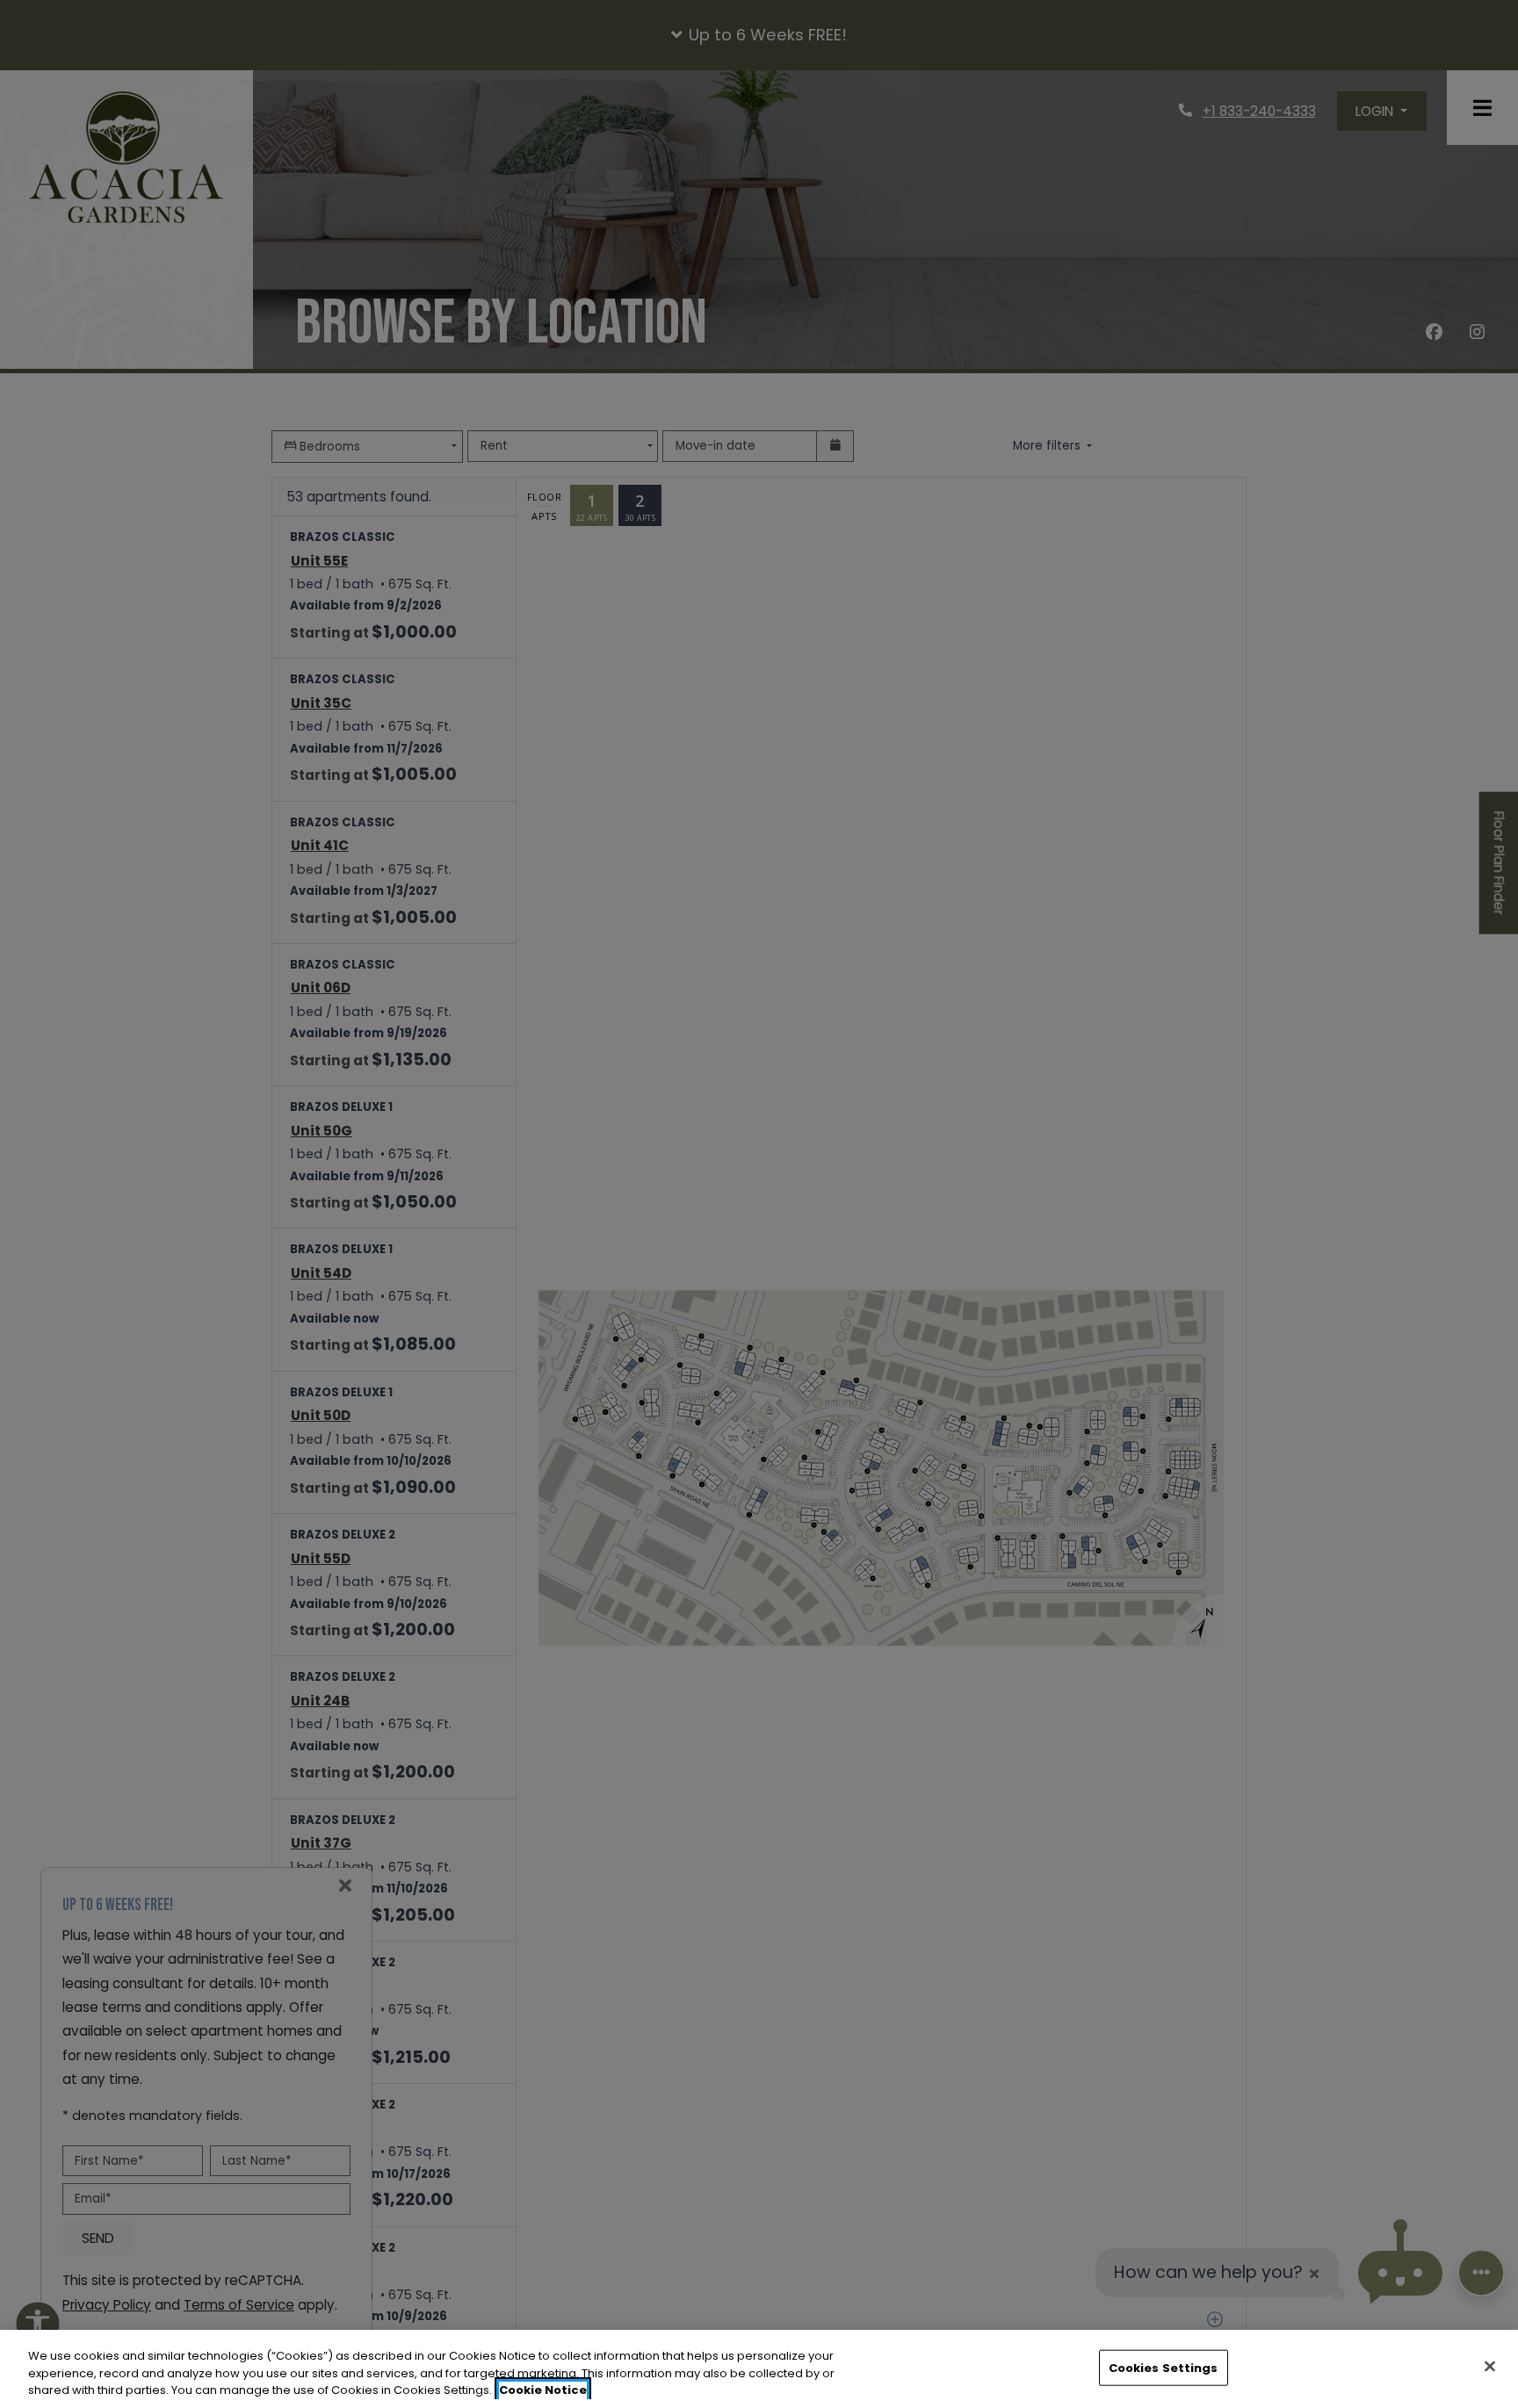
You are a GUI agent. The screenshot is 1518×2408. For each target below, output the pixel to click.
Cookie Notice (543, 2390)
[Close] (1490, 2366)
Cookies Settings (1164, 2367)
